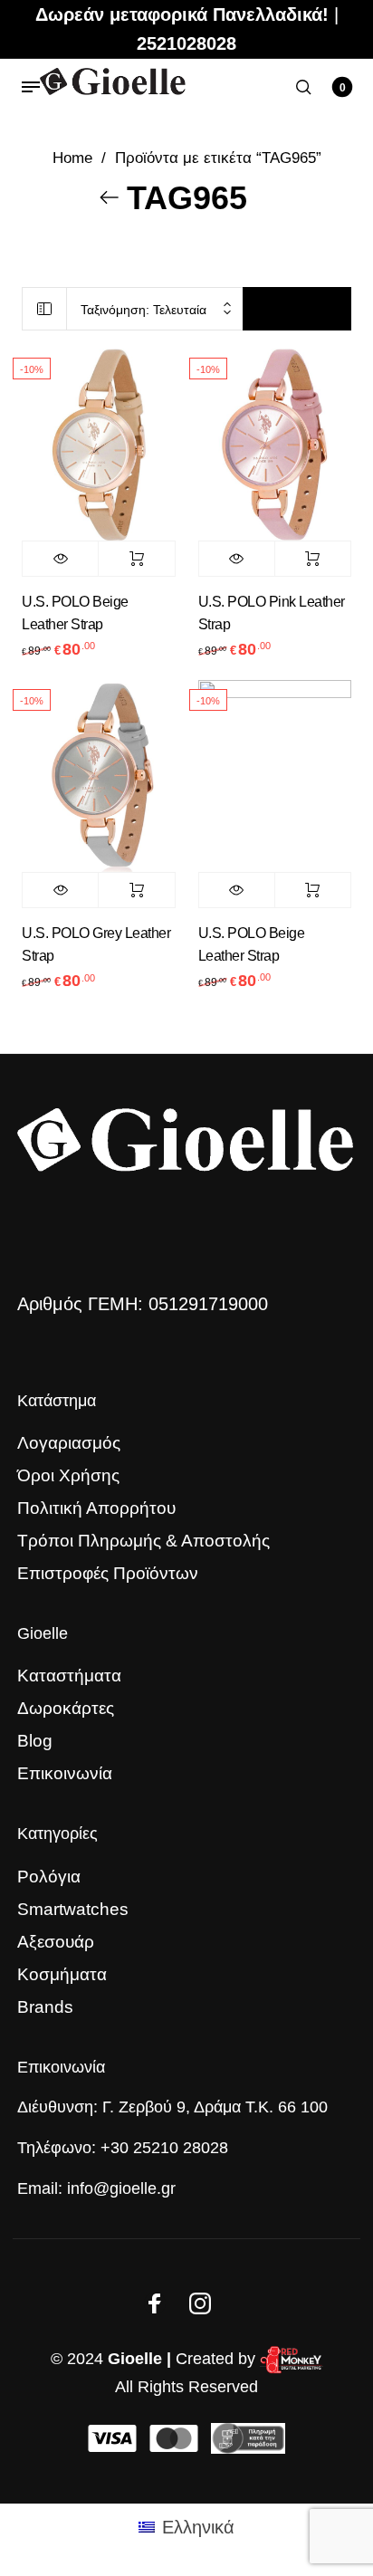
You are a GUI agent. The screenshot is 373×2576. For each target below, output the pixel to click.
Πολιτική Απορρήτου (96, 1508)
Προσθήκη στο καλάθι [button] (136, 559)
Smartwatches (73, 1909)
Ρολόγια (49, 1877)
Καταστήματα (69, 1676)
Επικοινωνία (65, 1773)
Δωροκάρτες (66, 1708)
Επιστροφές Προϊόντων (108, 1573)
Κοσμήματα (62, 1974)
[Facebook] (155, 2303)
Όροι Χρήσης (68, 1475)
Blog (35, 1741)
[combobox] (155, 309)
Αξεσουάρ (56, 1942)
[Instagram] (200, 2303)
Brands (45, 2007)
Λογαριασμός (69, 1443)
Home (72, 158)
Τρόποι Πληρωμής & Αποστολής (143, 1541)
